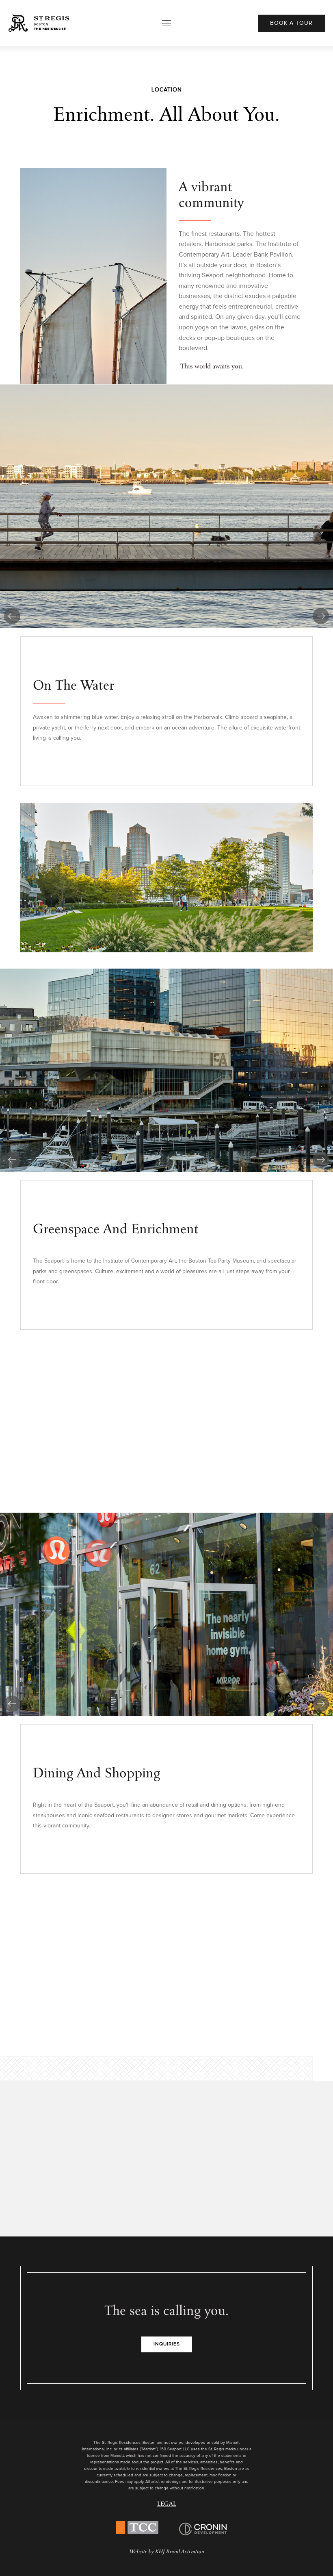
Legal (167, 2504)
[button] (12, 616)
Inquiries (167, 2344)
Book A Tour (291, 23)
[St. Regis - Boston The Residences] (39, 23)
